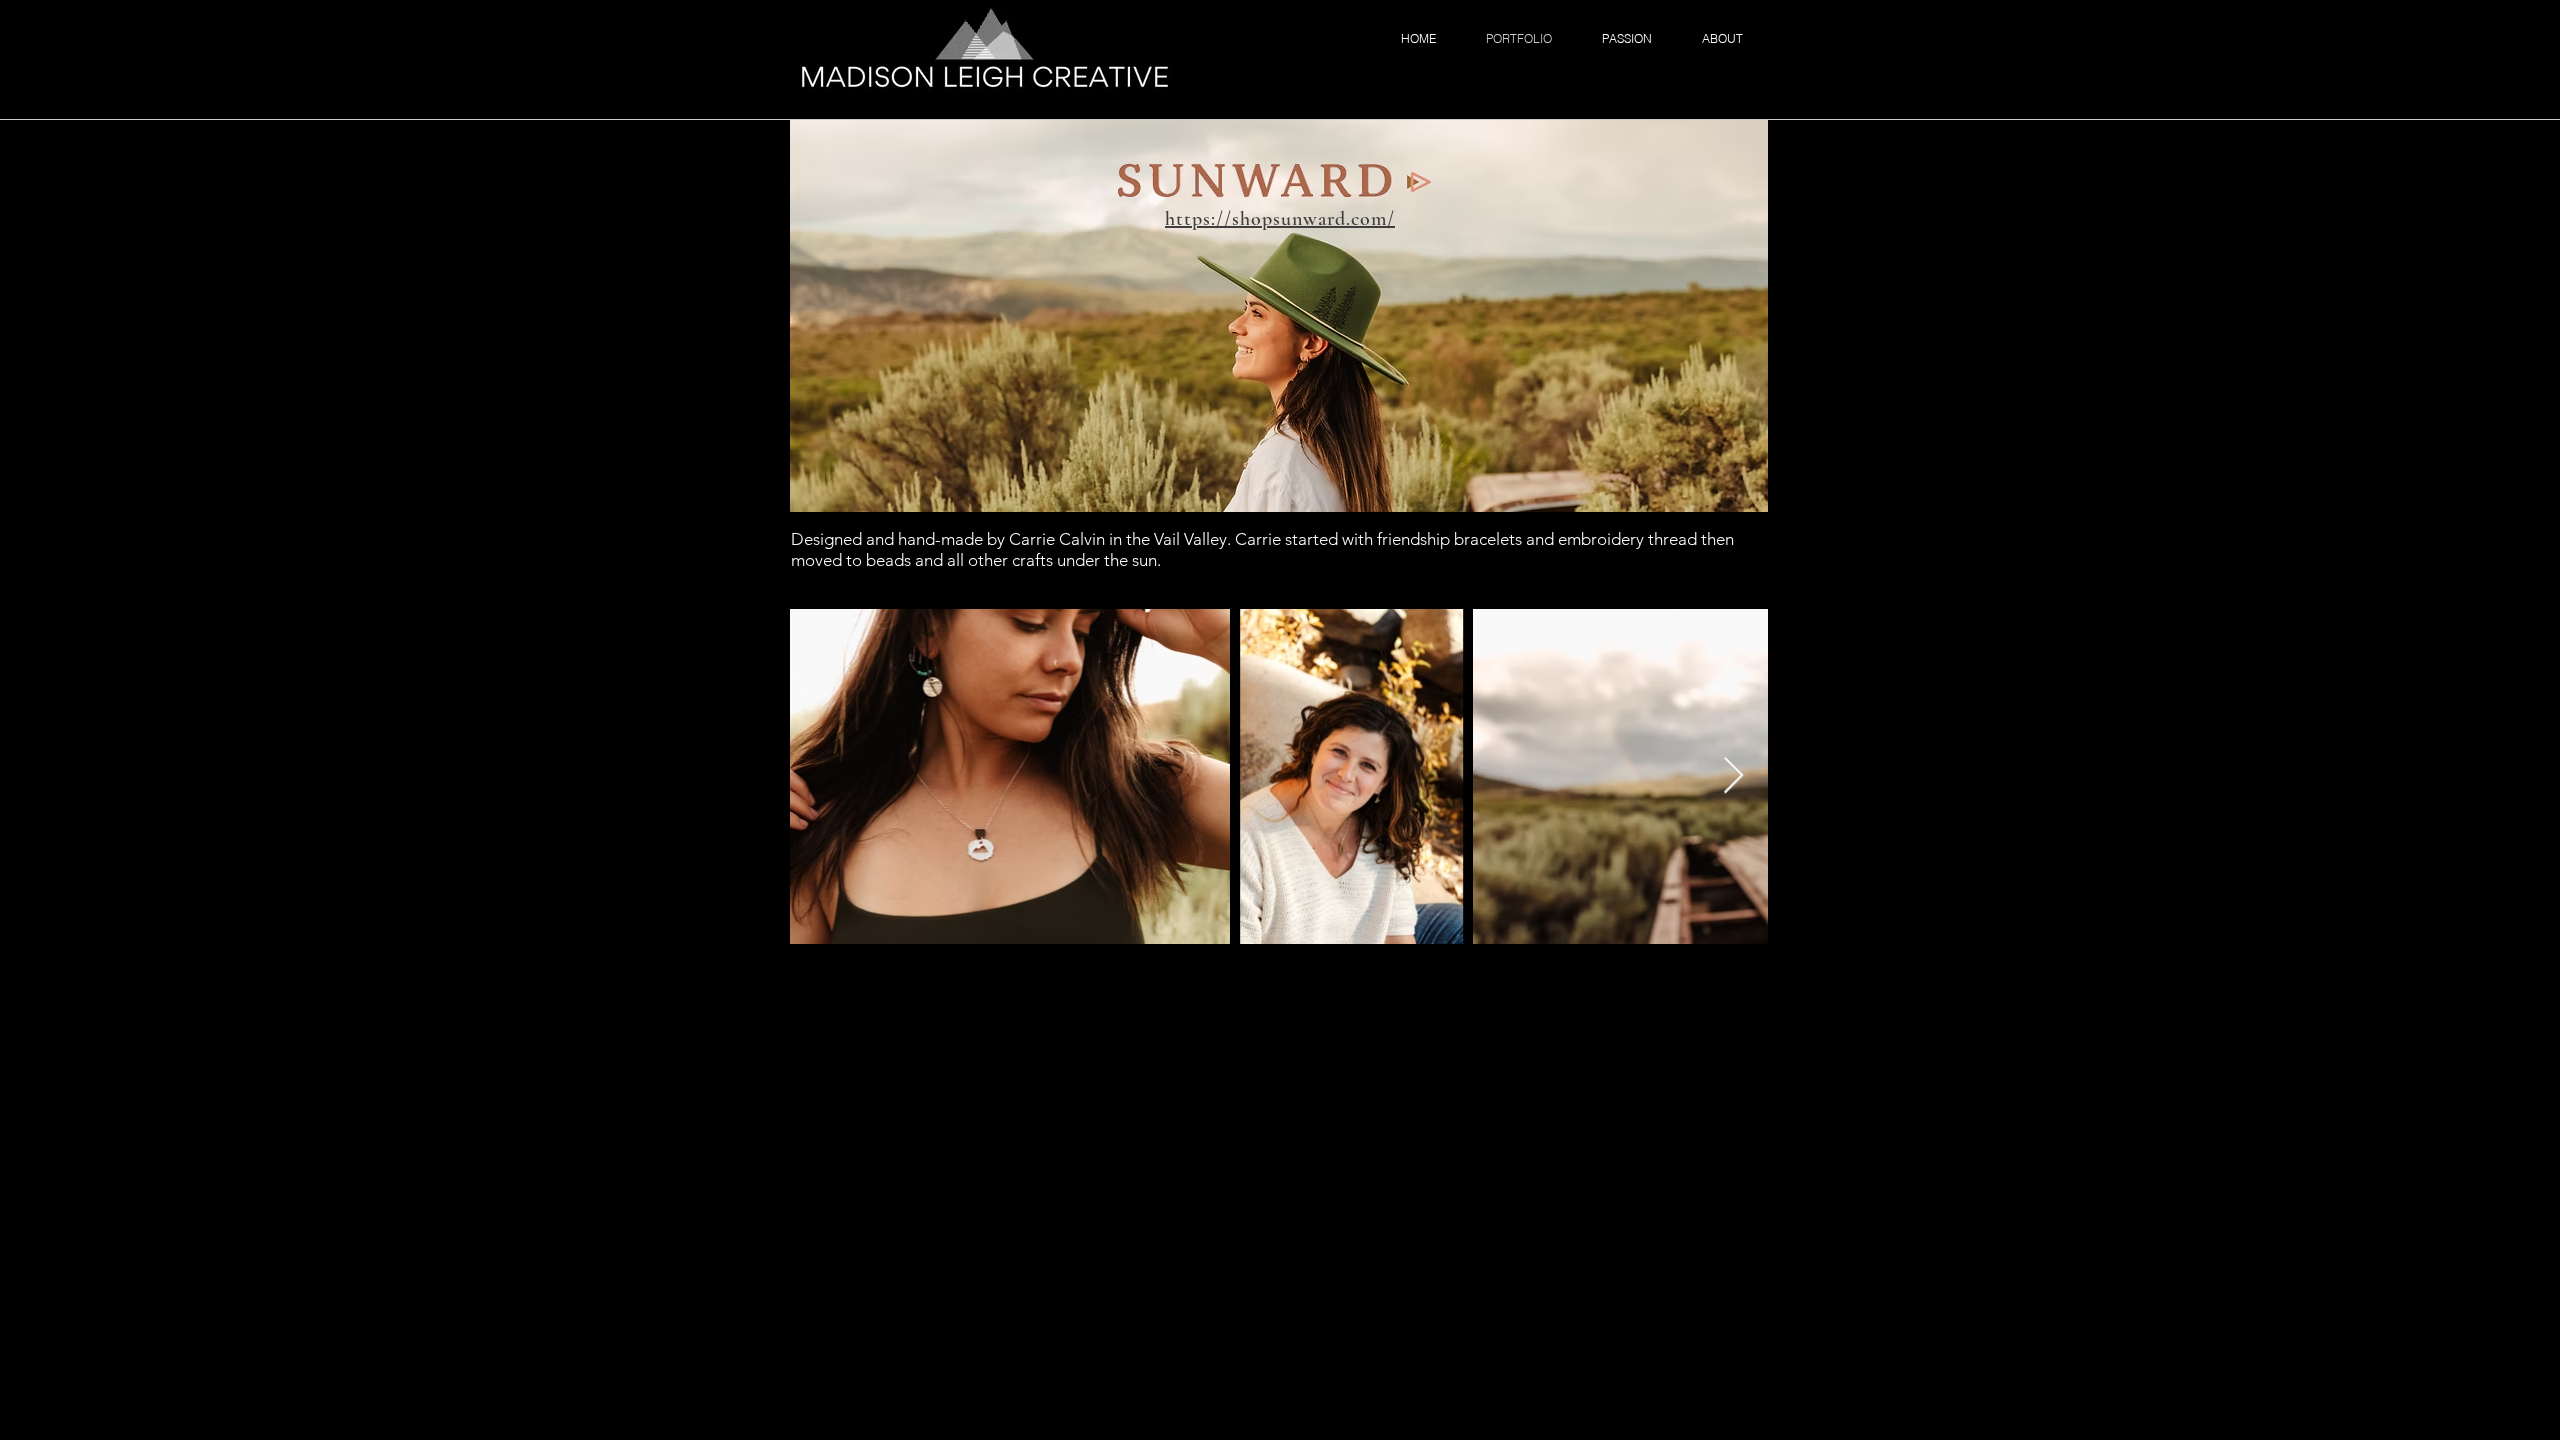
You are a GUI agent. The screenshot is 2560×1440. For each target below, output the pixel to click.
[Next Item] (1733, 776)
